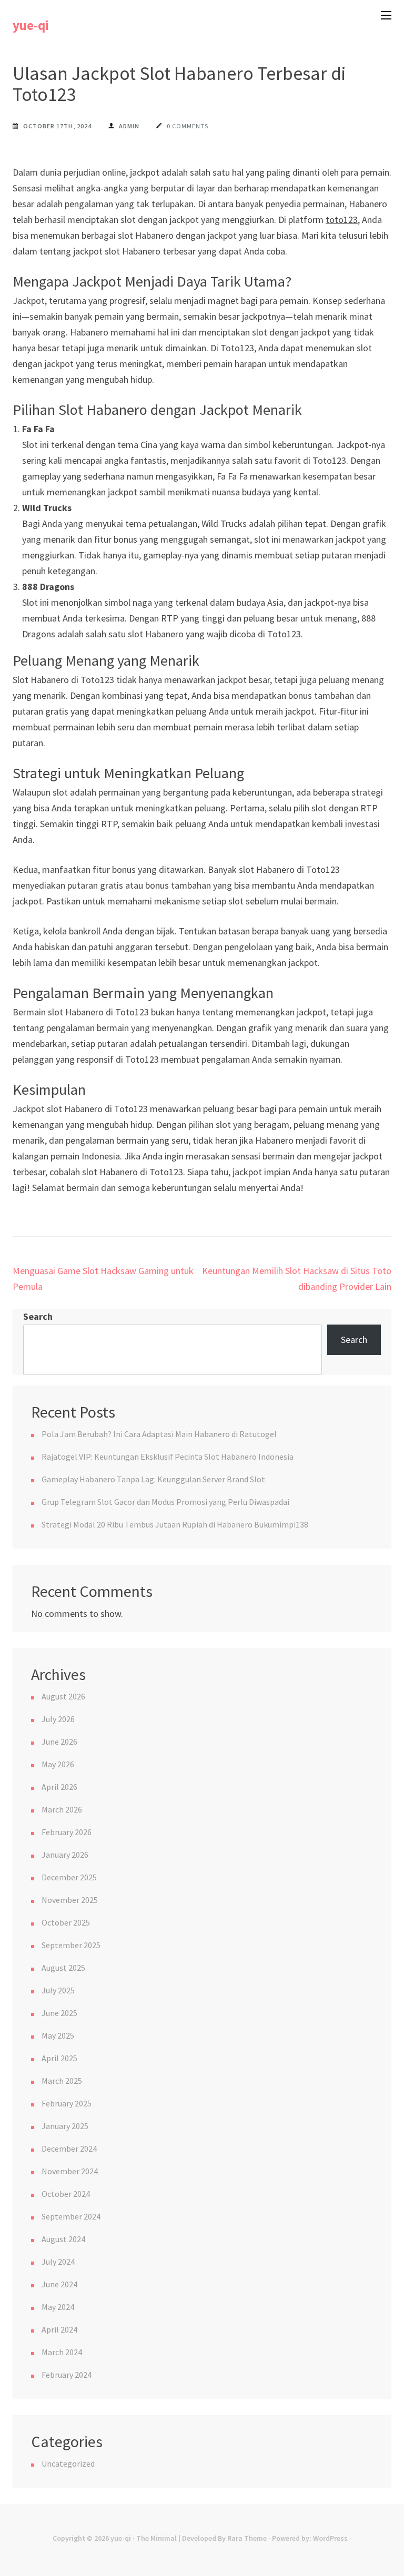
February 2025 (67, 2103)
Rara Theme (247, 2538)
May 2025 (58, 2035)
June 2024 (59, 2284)
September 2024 (71, 2216)
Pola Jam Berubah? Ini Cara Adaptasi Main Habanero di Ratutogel (159, 1434)
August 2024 (63, 2239)
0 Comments (188, 126)
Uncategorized (68, 2463)
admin (129, 126)
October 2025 (66, 1922)
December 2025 (69, 1877)
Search (38, 1316)
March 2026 (62, 1809)
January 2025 (65, 2126)
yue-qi (31, 25)
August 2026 (63, 1696)
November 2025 (70, 1900)
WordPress (330, 2538)
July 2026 (58, 1719)
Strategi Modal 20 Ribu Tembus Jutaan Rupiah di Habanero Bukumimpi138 (175, 1524)
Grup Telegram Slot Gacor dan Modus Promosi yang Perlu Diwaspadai (165, 1502)
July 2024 (58, 2262)
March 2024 (62, 2352)
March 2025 (62, 2081)
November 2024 (70, 2171)
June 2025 (59, 2013)
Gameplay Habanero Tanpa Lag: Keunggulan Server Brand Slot (153, 1479)
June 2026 (59, 1742)
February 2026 (67, 1832)
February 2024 (67, 2375)
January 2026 (65, 1855)
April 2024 (59, 2329)
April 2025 (59, 2058)
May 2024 (58, 2307)
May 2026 (58, 1764)
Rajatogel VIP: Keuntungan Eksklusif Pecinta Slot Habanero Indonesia (168, 1457)
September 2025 (71, 1945)
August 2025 (63, 1968)
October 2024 (66, 2194)
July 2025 (58, 1990)
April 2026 (59, 1787)
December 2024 (69, 2149)
